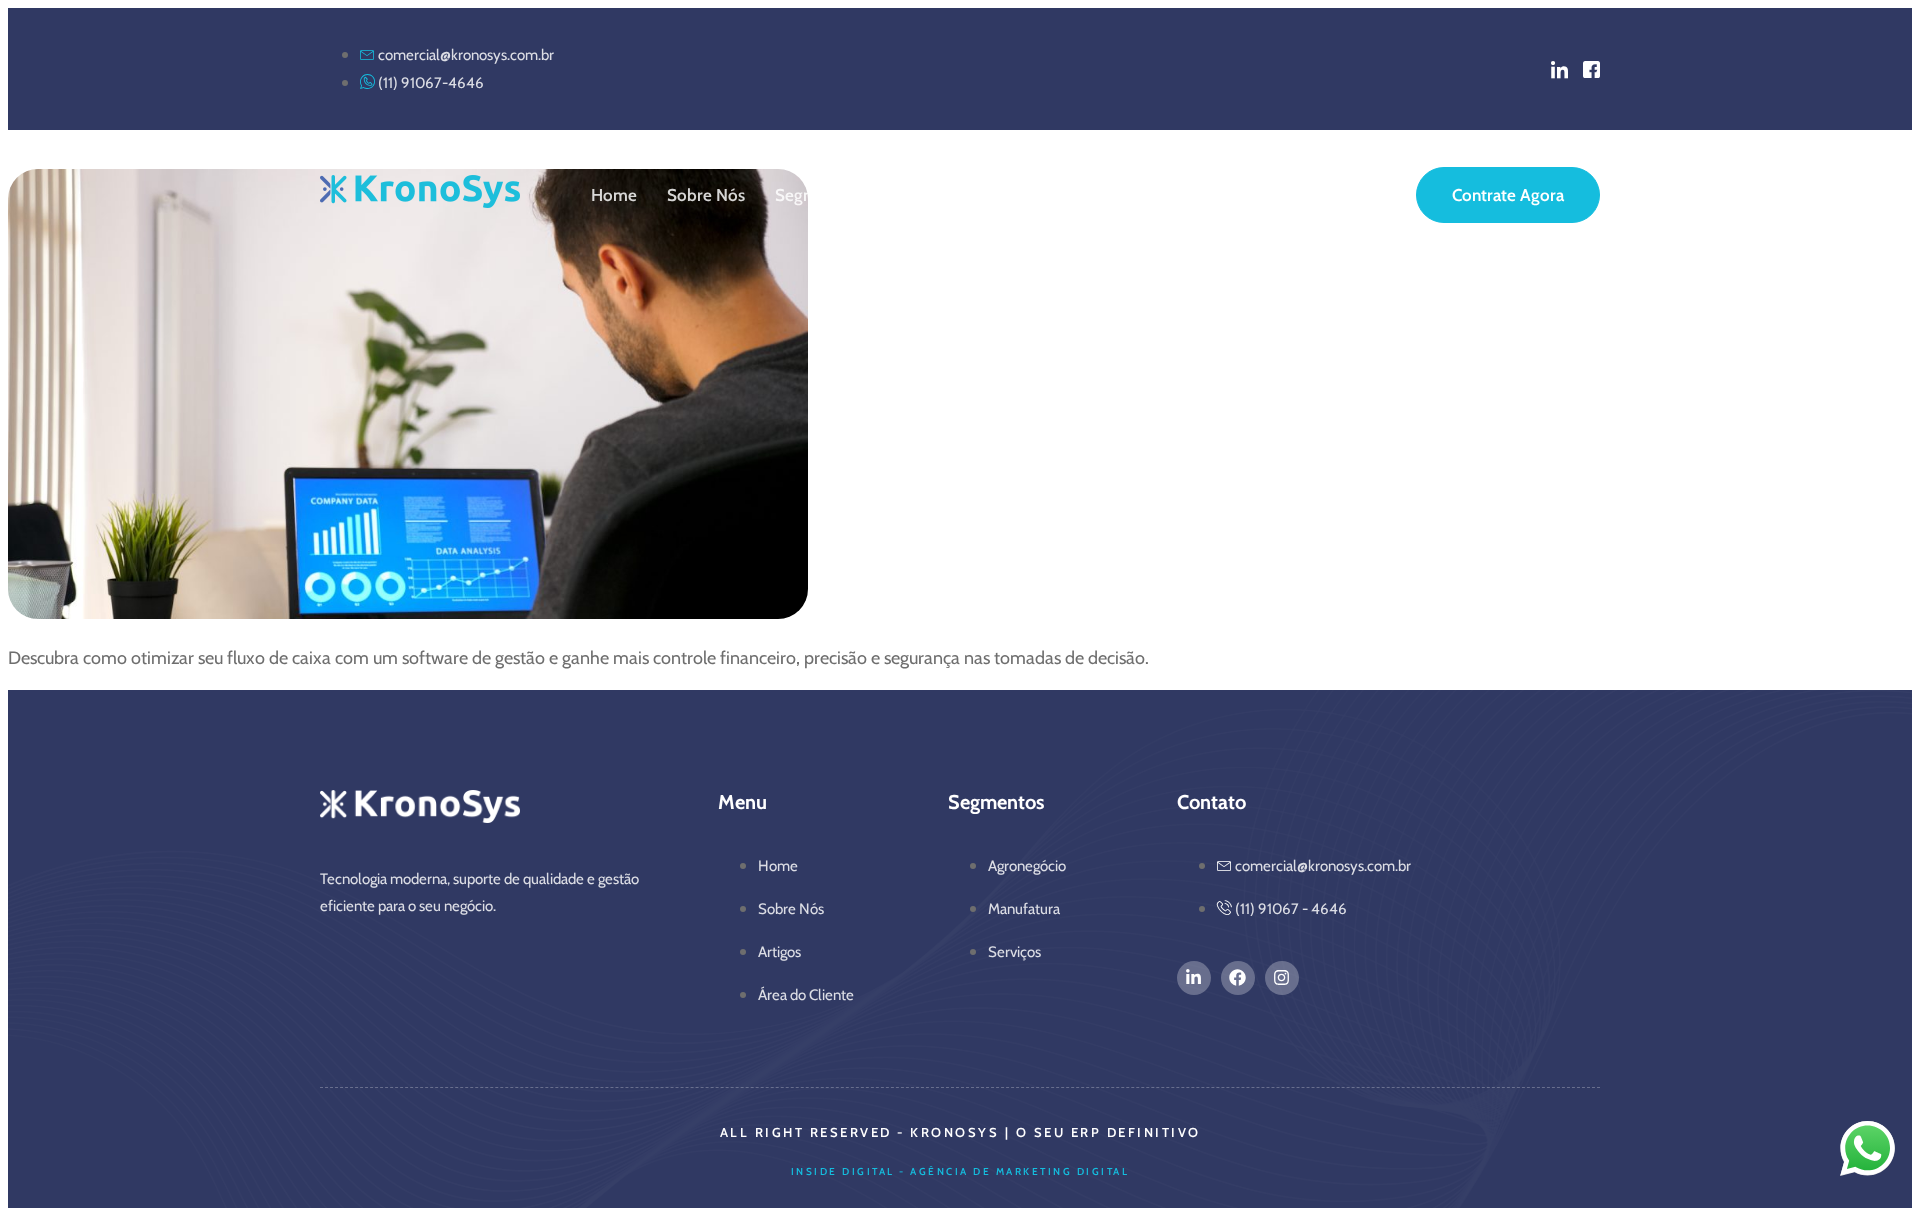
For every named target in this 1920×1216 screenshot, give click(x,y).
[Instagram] (1282, 978)
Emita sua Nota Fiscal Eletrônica (1237, 195)
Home (614, 195)
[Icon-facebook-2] (1591, 69)
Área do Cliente (1031, 195)
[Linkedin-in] (1194, 978)
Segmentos (817, 195)
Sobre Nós (706, 195)
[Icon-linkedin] (1559, 69)
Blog (927, 195)
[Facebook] (1238, 978)
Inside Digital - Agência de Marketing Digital (960, 1171)
